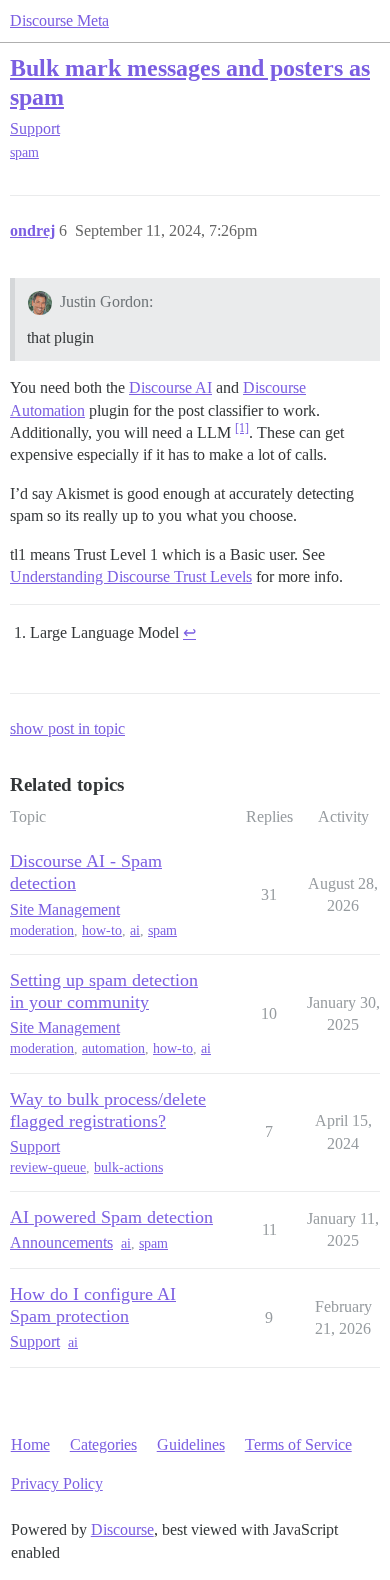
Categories (103, 1444)
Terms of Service (298, 1444)
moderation (42, 930)
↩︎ (189, 632)
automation (113, 1048)
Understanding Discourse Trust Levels (131, 576)
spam (24, 152)
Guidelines (191, 1444)
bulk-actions (128, 1167)
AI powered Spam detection (111, 1217)
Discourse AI (170, 387)
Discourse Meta (59, 20)
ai (135, 930)
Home (30, 1444)
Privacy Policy (57, 1483)
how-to (102, 930)
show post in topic (67, 728)
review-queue (48, 1167)
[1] (242, 428)
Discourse (122, 1529)
